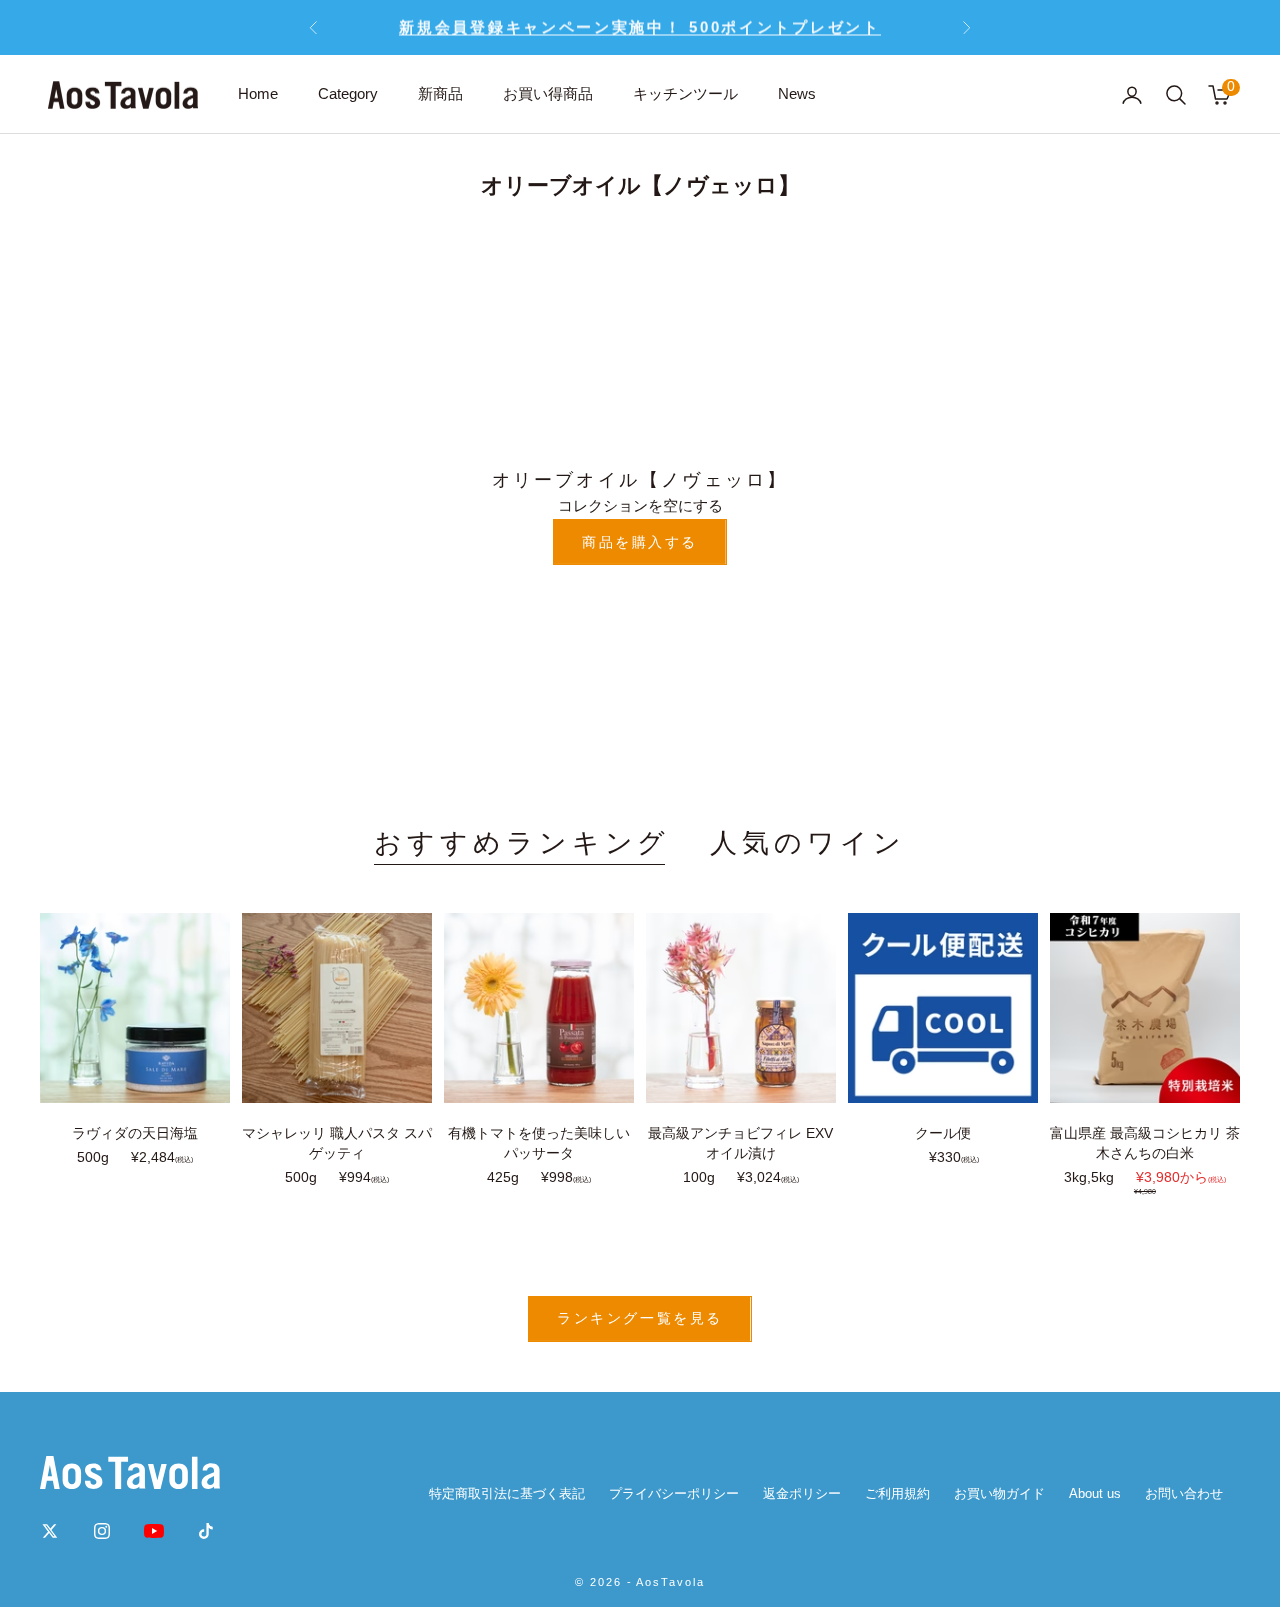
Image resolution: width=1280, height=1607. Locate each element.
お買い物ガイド (999, 1493)
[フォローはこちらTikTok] (206, 1531)
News (797, 93)
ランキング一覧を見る (639, 1318)
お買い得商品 (548, 93)
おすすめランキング (522, 843)
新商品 (440, 93)
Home (258, 93)
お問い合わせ (1184, 1493)
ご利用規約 (897, 1493)
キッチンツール (685, 93)
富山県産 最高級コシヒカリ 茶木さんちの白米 (1145, 1143)
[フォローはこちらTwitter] (50, 1531)
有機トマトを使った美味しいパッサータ (539, 1143)
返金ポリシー (802, 1493)
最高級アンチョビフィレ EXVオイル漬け (740, 1143)
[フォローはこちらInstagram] (102, 1531)
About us (1095, 1493)
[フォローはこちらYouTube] (154, 1531)
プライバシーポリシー (674, 1493)
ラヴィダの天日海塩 (135, 1133)
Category (348, 93)
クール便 (943, 1133)
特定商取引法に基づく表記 (507, 1493)
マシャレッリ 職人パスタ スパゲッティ (337, 1143)
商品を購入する (640, 542)
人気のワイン (807, 843)
